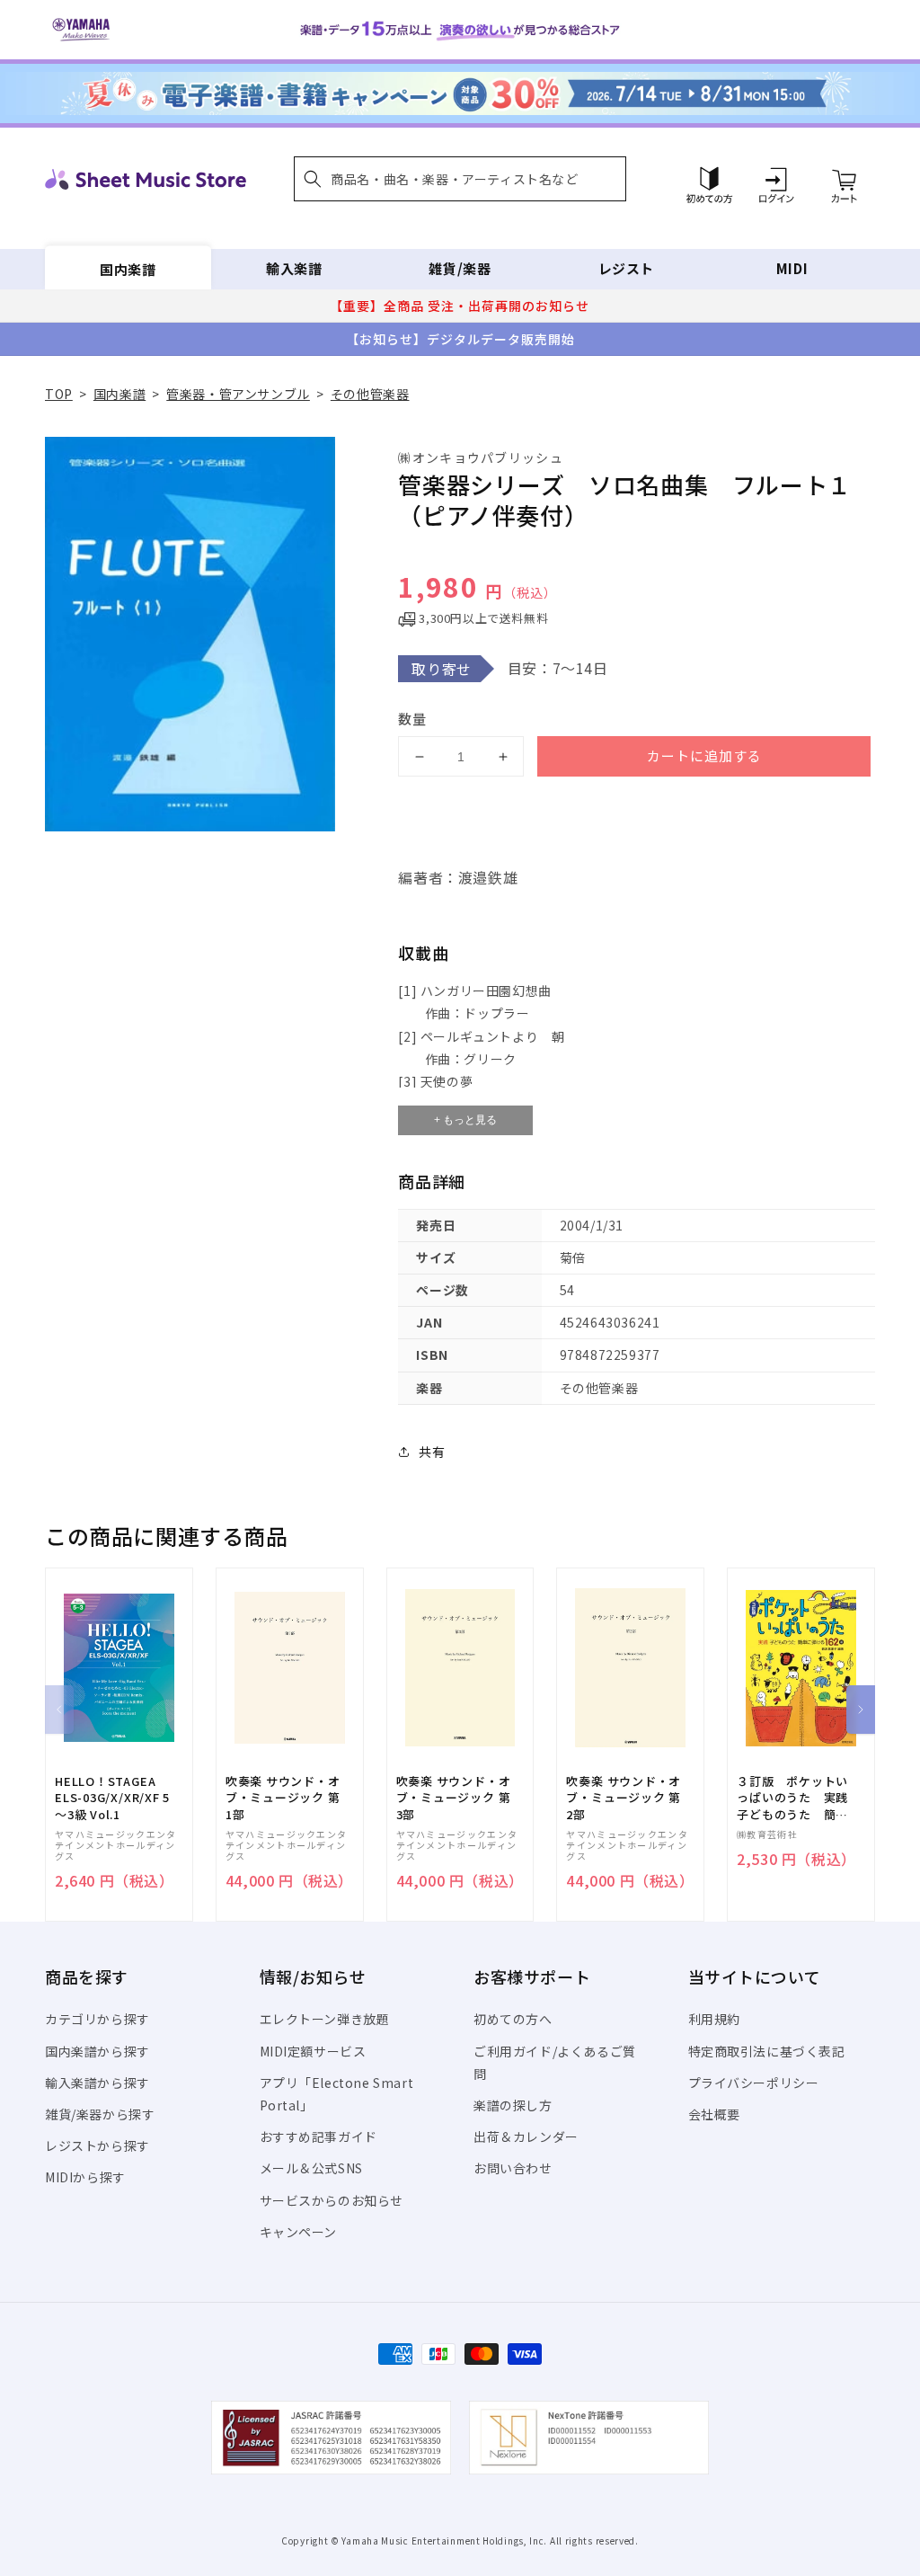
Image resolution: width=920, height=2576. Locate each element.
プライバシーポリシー (754, 2083)
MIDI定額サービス (313, 2051)
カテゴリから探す (97, 2019)
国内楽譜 (128, 268)
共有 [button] (432, 1452)
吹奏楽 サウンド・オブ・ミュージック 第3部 (454, 1798)
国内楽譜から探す (97, 2051)
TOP (59, 394)
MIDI (792, 268)
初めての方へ (513, 2019)
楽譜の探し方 (513, 2105)
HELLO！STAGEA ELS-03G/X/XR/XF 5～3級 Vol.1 (112, 1798)
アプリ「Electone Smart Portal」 (337, 2094)
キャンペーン (299, 2232)
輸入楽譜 (294, 268)
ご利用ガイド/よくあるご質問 (555, 2062)
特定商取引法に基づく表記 (767, 2051)
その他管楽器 (370, 394)
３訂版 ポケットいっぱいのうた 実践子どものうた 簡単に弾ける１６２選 (792, 1798)
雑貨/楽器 (460, 268)
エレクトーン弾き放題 (325, 2019)
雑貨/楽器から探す (100, 2114)
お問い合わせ (513, 2168)
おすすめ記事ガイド (318, 2136)
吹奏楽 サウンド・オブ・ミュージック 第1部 (283, 1798)
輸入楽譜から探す (97, 2083)
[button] (460, 179)
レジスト (626, 268)
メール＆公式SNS (311, 2168)
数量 (412, 719)
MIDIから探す (85, 2177)
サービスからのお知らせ (332, 2200)
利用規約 (714, 2019)
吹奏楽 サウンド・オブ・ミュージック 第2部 (624, 1798)
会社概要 (714, 2114)
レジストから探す (97, 2145)
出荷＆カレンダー (526, 2136)
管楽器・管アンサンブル (238, 394)
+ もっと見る (465, 1120)
